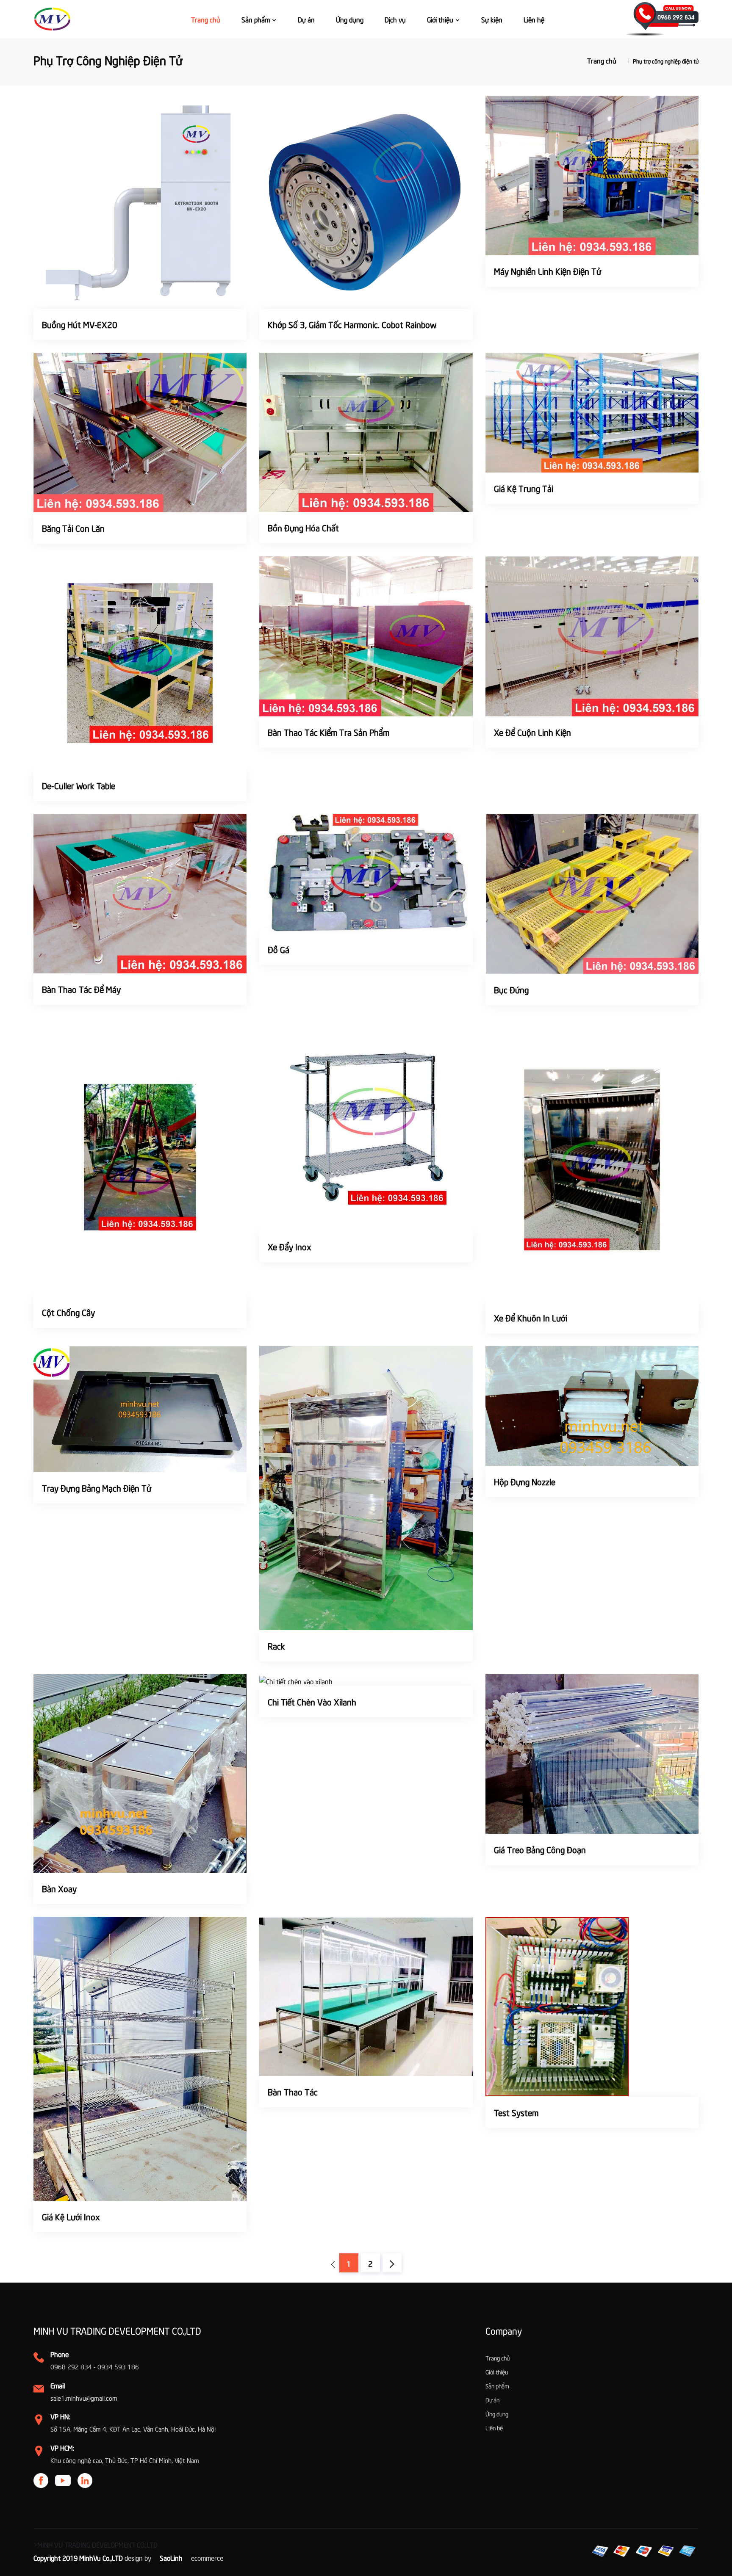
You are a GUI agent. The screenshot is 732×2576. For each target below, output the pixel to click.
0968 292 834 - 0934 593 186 (95, 2366)
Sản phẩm (256, 19)
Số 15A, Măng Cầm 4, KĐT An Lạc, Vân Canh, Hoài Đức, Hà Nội (133, 2429)
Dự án (306, 19)
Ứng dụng (350, 19)
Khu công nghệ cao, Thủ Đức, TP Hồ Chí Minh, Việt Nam (125, 2460)
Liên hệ (534, 19)
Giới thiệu (441, 19)
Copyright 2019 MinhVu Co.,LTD (78, 2557)
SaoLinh (171, 2557)
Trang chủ (206, 19)
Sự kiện (492, 19)
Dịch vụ (395, 19)
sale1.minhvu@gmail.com (84, 2398)
